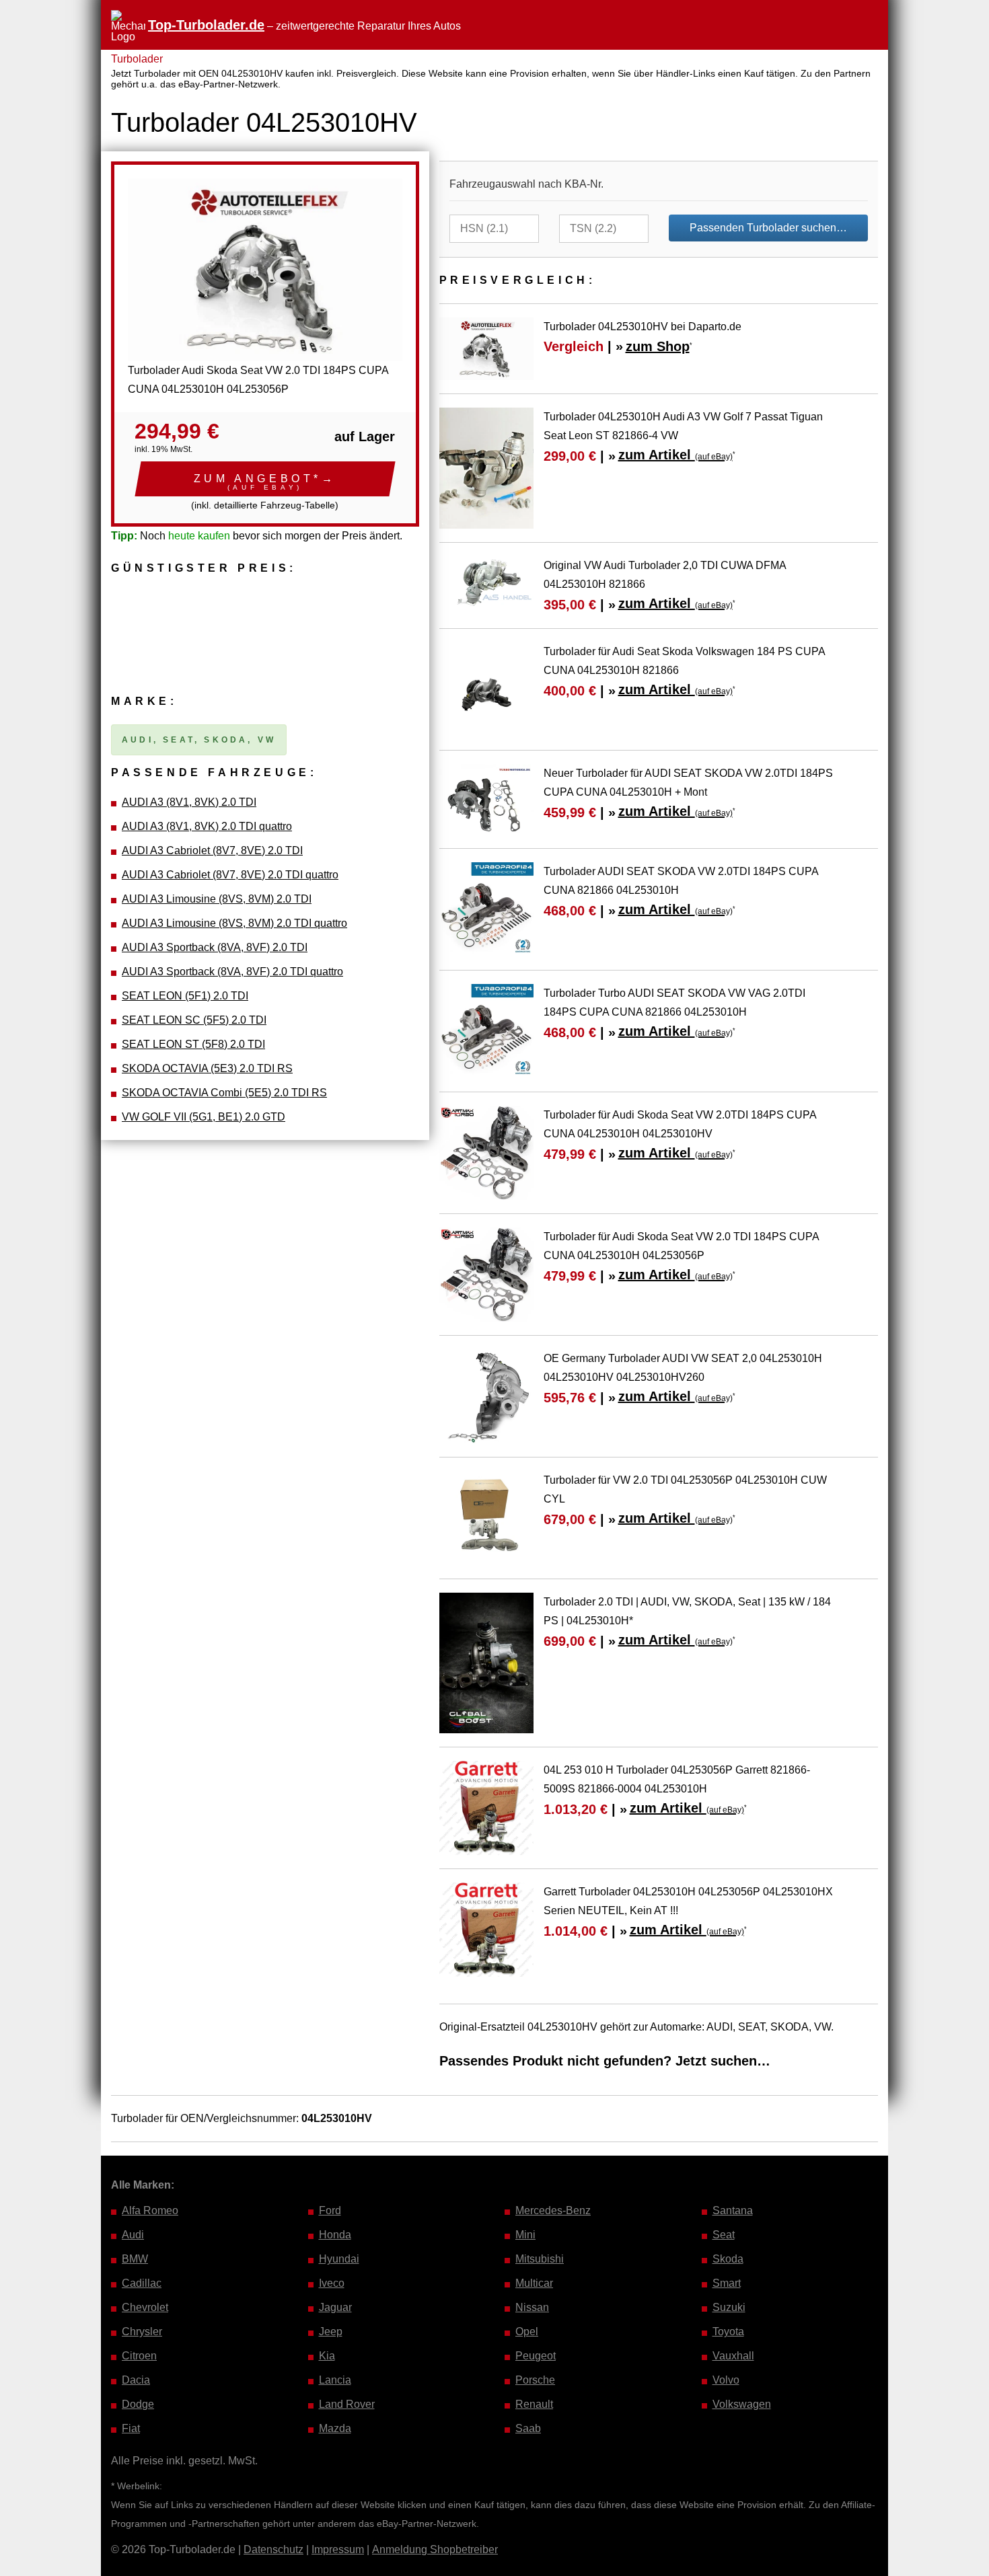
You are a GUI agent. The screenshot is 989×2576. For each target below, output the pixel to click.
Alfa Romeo (150, 2210)
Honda (335, 2235)
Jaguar (335, 2307)
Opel (527, 2332)
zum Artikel (675, 455)
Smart (727, 2283)
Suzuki (729, 2307)
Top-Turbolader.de (206, 25)
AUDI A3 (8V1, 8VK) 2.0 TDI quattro (207, 826)
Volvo (726, 2380)
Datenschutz (273, 2549)
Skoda (728, 2259)
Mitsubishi (540, 2259)
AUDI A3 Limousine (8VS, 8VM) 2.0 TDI (217, 899)
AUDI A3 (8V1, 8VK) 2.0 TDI (189, 802)
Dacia (136, 2380)
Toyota (728, 2332)
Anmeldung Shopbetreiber (435, 2549)
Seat (724, 2235)
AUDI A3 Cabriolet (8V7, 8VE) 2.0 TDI (212, 850)
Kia (327, 2356)
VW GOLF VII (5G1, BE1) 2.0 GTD (204, 1117)
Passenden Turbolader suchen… (768, 228)
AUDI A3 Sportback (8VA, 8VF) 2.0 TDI (215, 947)
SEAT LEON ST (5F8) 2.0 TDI (193, 1044)
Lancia (335, 2380)
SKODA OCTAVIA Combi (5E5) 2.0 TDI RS (224, 1093)
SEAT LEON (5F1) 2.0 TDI (185, 996)
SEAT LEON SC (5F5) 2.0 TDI (194, 1020)
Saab (528, 2428)
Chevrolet (145, 2307)
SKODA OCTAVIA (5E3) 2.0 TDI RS (207, 1068)
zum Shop (658, 346)
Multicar (534, 2283)
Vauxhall (733, 2356)
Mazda (335, 2428)
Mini (525, 2235)
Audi (133, 2235)
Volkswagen (742, 2404)
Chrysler (142, 2332)
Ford (330, 2210)
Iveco (332, 2283)
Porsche (535, 2380)
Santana (733, 2210)
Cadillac (142, 2283)
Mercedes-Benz (553, 2210)
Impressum (338, 2549)
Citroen (139, 2356)
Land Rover (347, 2404)
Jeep (331, 2332)
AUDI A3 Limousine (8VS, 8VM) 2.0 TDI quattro (234, 923)
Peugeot (536, 2356)
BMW (135, 2259)
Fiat (131, 2428)
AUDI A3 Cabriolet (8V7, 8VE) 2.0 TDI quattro (230, 875)
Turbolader (137, 59)
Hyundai (339, 2259)
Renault (534, 2404)
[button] (265, 479)
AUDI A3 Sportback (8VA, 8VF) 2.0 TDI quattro (232, 972)
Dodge (138, 2404)
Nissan (532, 2307)
